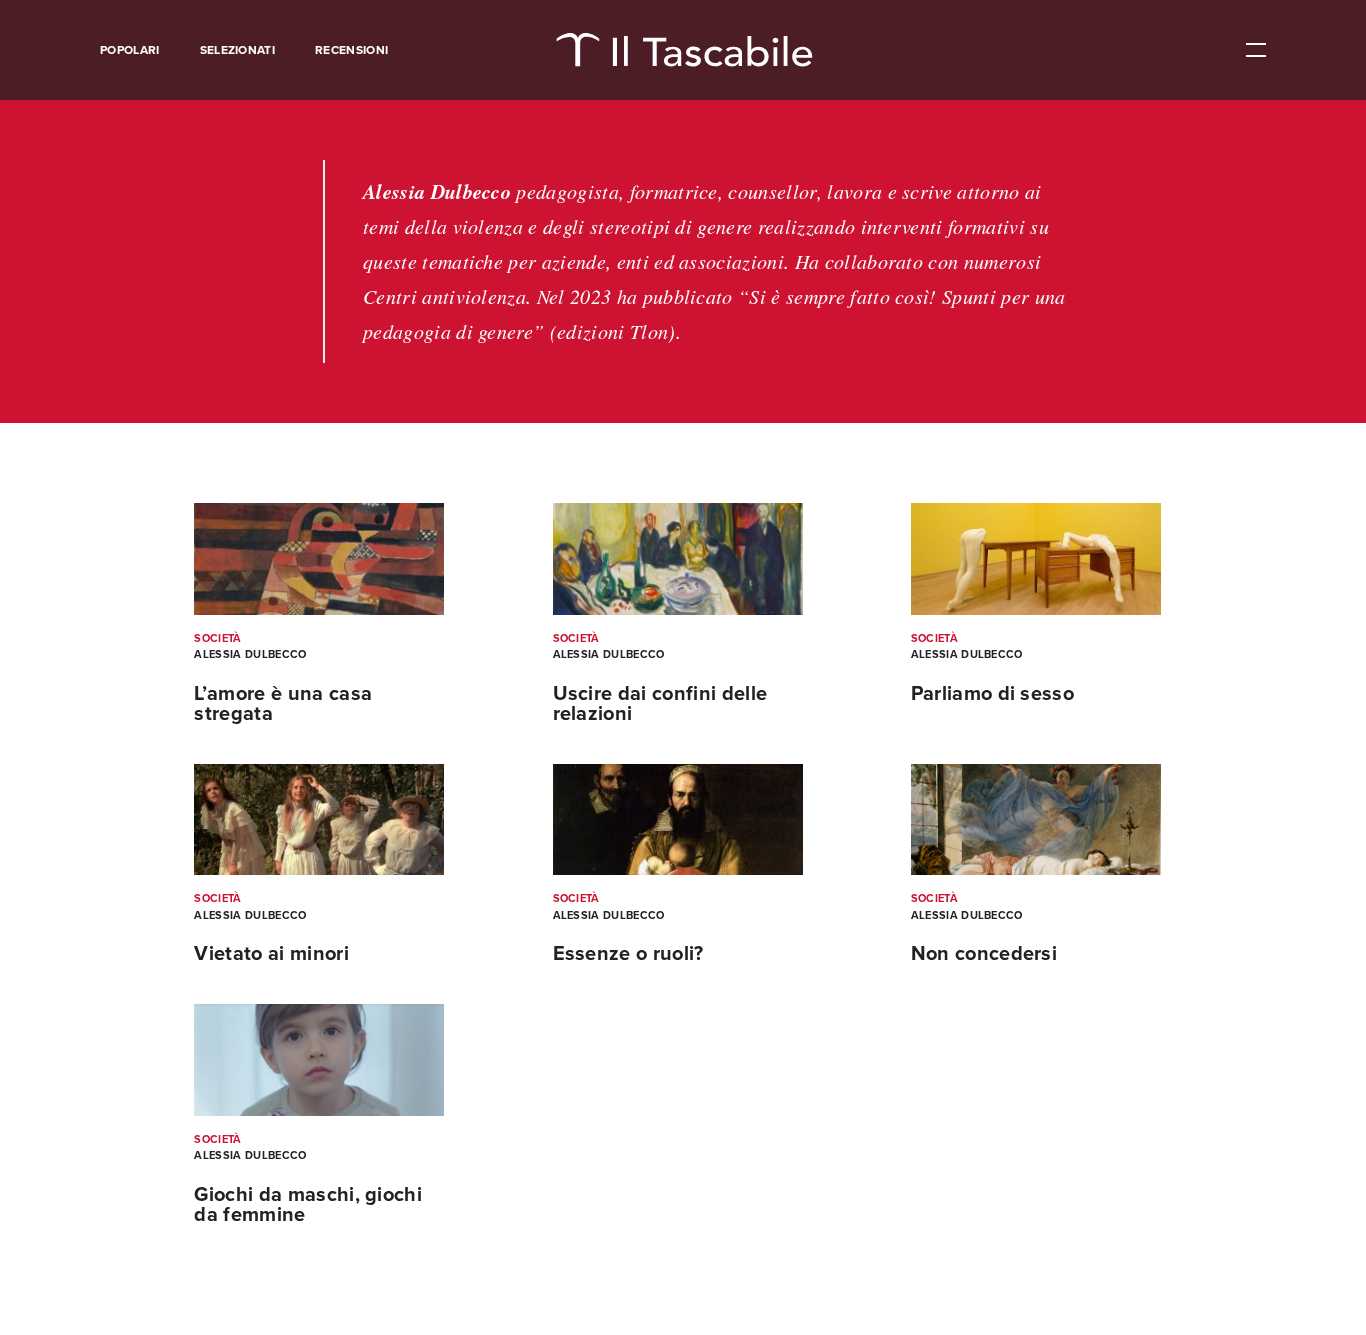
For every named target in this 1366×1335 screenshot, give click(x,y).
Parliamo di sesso (992, 694)
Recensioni (351, 50)
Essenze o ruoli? (628, 954)
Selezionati (238, 50)
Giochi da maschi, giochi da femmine (308, 1205)
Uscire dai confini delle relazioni (660, 704)
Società (217, 638)
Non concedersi (984, 954)
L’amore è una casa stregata (283, 704)
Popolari (130, 50)
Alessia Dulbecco (250, 654)
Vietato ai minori (271, 954)
